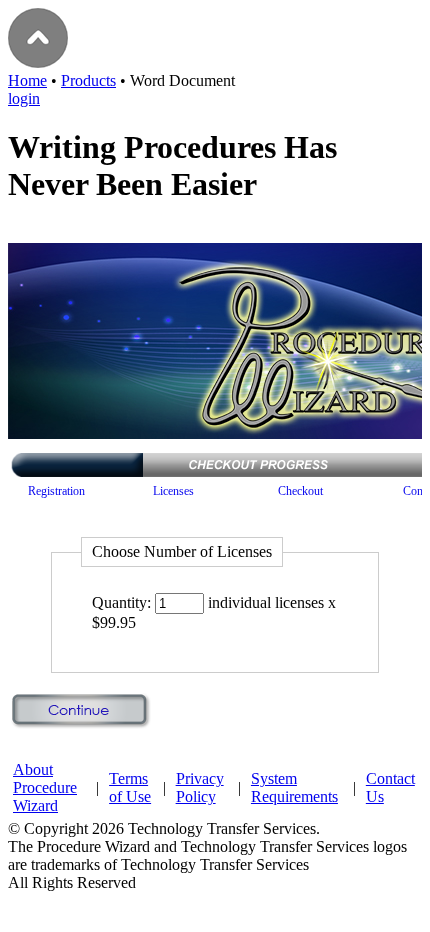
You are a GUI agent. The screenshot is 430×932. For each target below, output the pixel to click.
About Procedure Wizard (45, 787)
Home (27, 80)
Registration (56, 491)
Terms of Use (130, 787)
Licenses (173, 491)
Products (88, 80)
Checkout (300, 491)
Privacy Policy (200, 787)
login (24, 98)
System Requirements (294, 787)
